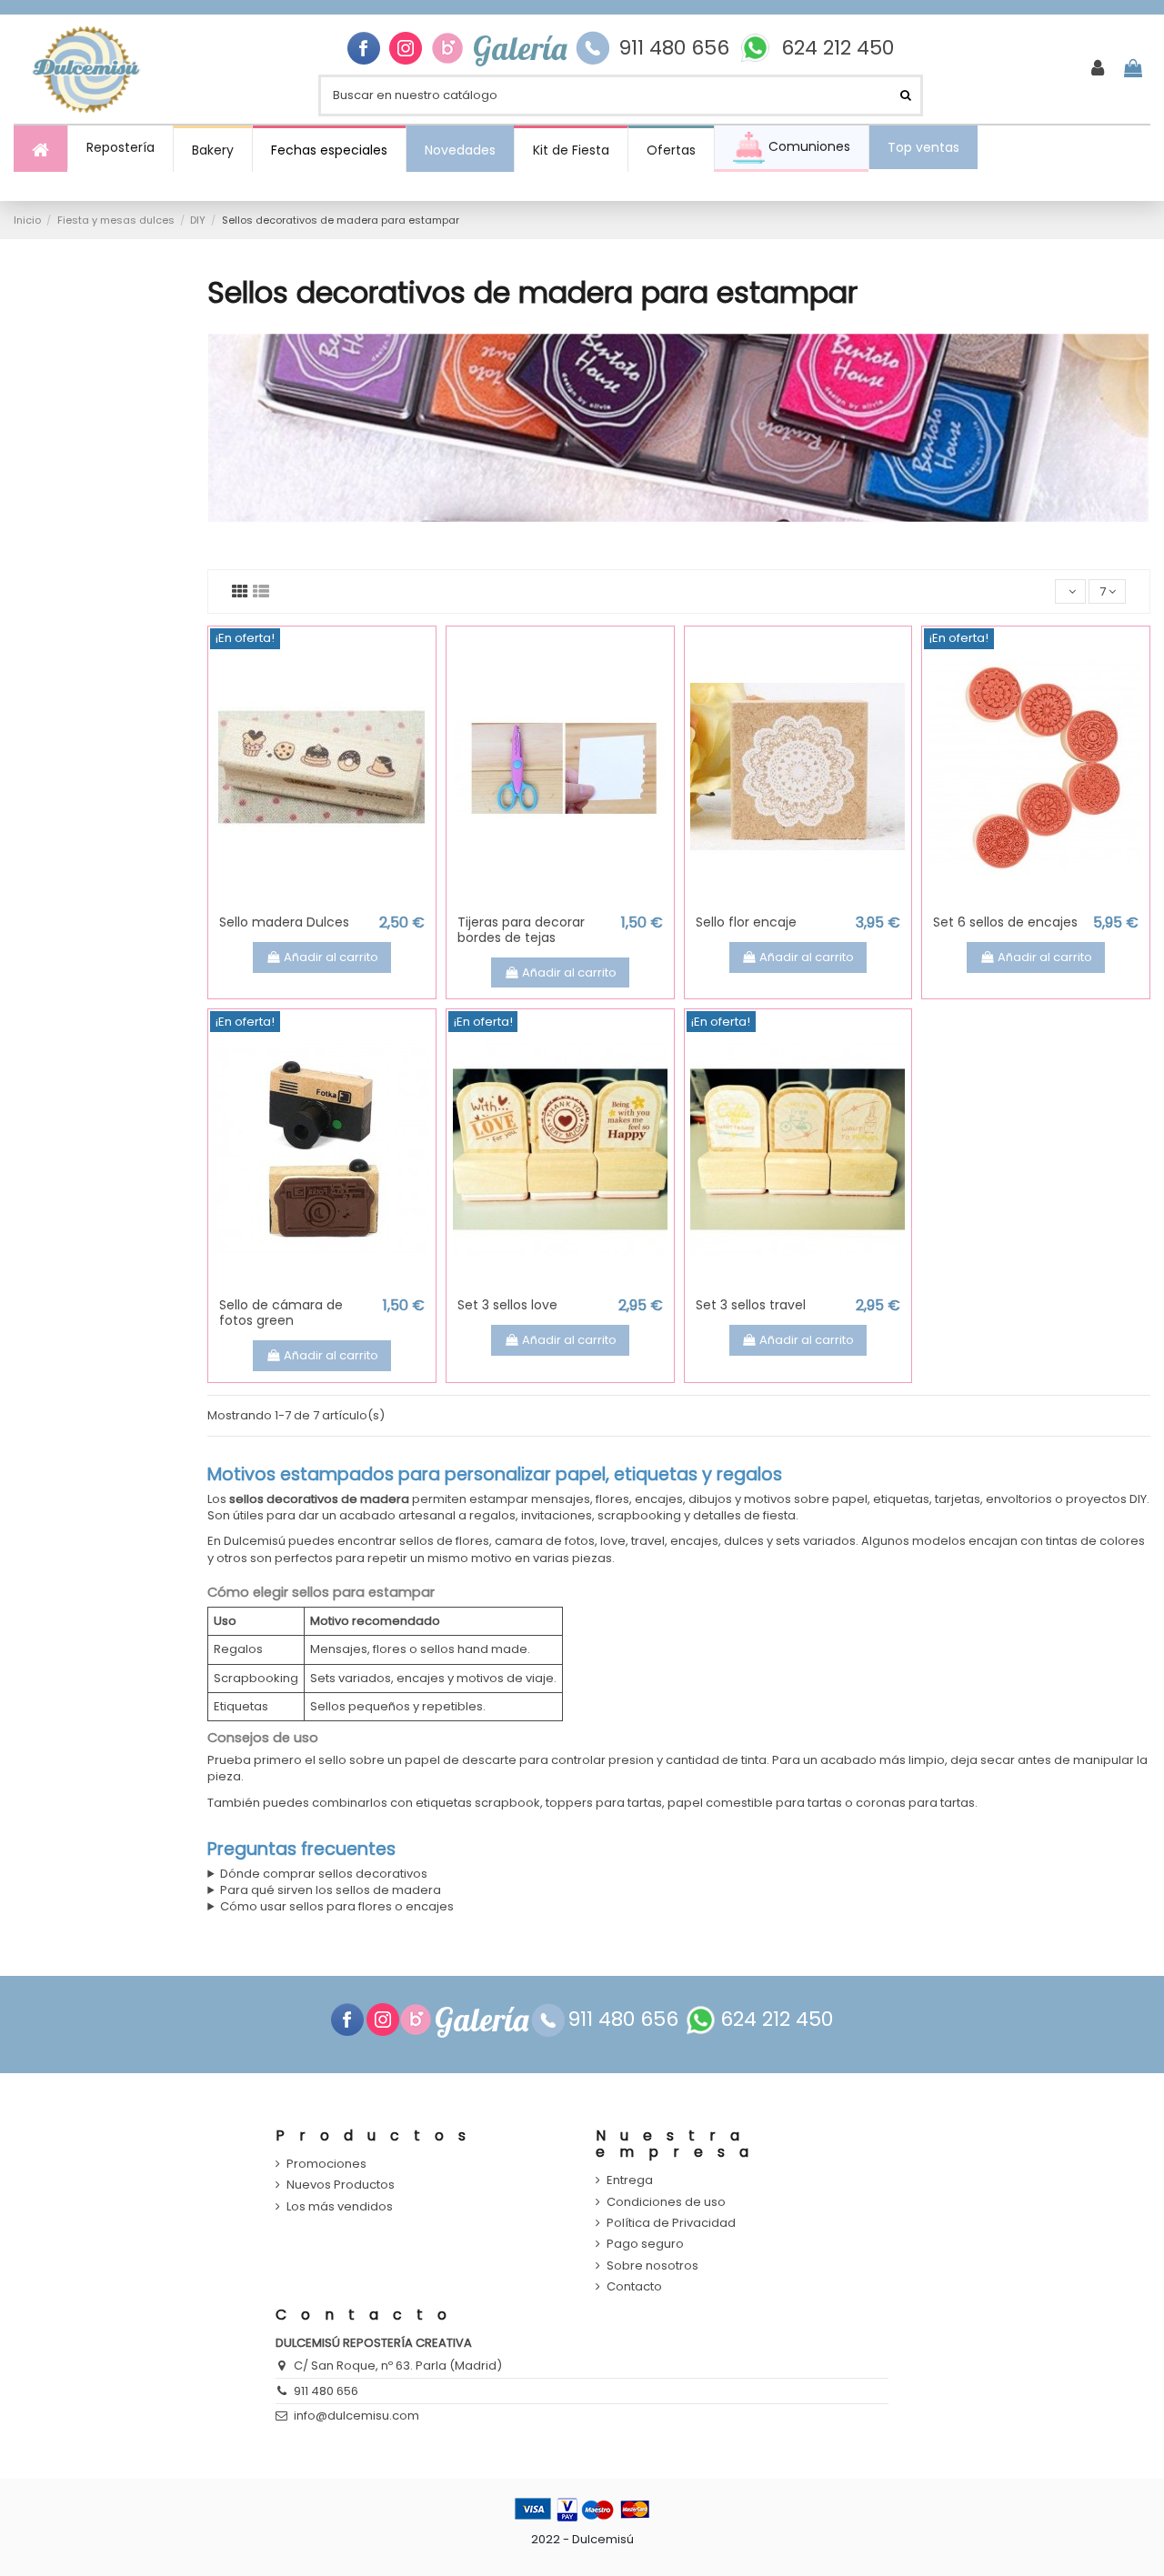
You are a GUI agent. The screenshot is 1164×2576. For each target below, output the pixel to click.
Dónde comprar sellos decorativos (324, 1874)
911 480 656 (674, 48)
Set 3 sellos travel (751, 1305)
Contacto (634, 2287)
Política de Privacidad (671, 2223)
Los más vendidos (340, 2207)
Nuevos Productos (341, 2185)
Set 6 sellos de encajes (1005, 922)
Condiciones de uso (666, 2202)
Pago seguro (645, 2244)
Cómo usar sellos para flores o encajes (337, 1907)
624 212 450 (838, 48)
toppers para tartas (604, 1803)
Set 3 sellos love (507, 1305)
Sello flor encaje (746, 922)
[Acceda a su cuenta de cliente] (1098, 69)
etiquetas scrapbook (478, 1803)
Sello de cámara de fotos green (281, 1313)
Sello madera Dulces (284, 922)
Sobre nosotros (652, 2266)
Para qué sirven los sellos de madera (331, 1890)
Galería (520, 48)
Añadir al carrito (331, 957)
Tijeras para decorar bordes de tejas (521, 930)
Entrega (630, 2180)
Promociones (326, 2164)
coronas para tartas (915, 1803)
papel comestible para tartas (755, 1803)
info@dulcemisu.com (356, 2416)
